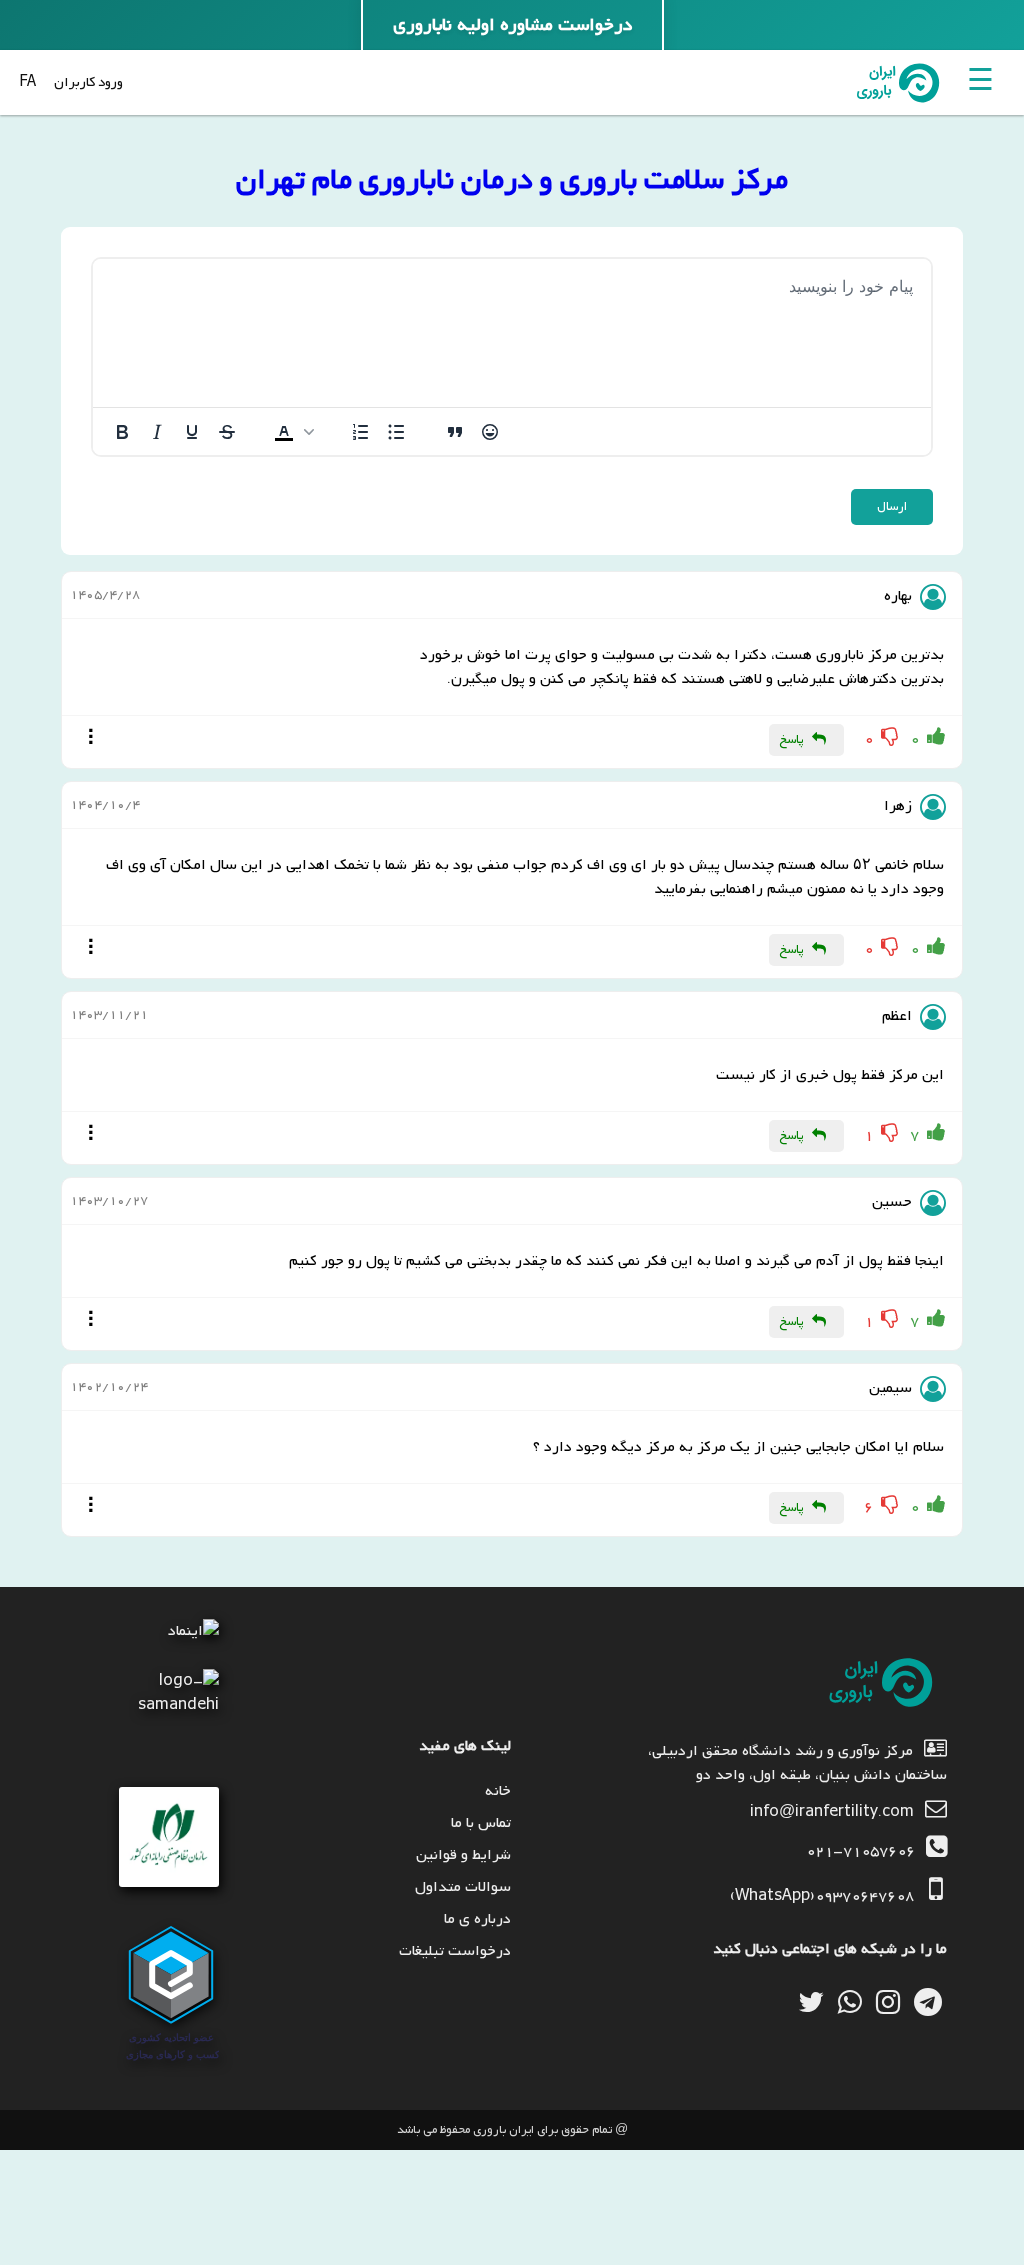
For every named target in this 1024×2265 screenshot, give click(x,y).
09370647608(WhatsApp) (822, 1896)
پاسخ (791, 740)
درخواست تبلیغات (455, 1951)
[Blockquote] (455, 432)
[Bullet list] (396, 432)
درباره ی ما (477, 1919)
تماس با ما (481, 1823)
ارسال (892, 507)
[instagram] (888, 2002)
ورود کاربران (88, 82)
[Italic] (157, 432)
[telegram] (928, 2002)
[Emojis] (490, 432)
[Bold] (122, 432)
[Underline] (192, 432)
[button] (294, 432)
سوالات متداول (463, 1887)
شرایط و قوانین (463, 1855)
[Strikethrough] (227, 432)
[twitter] (811, 2002)
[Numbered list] (361, 432)
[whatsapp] (850, 2002)
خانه (498, 1791)
